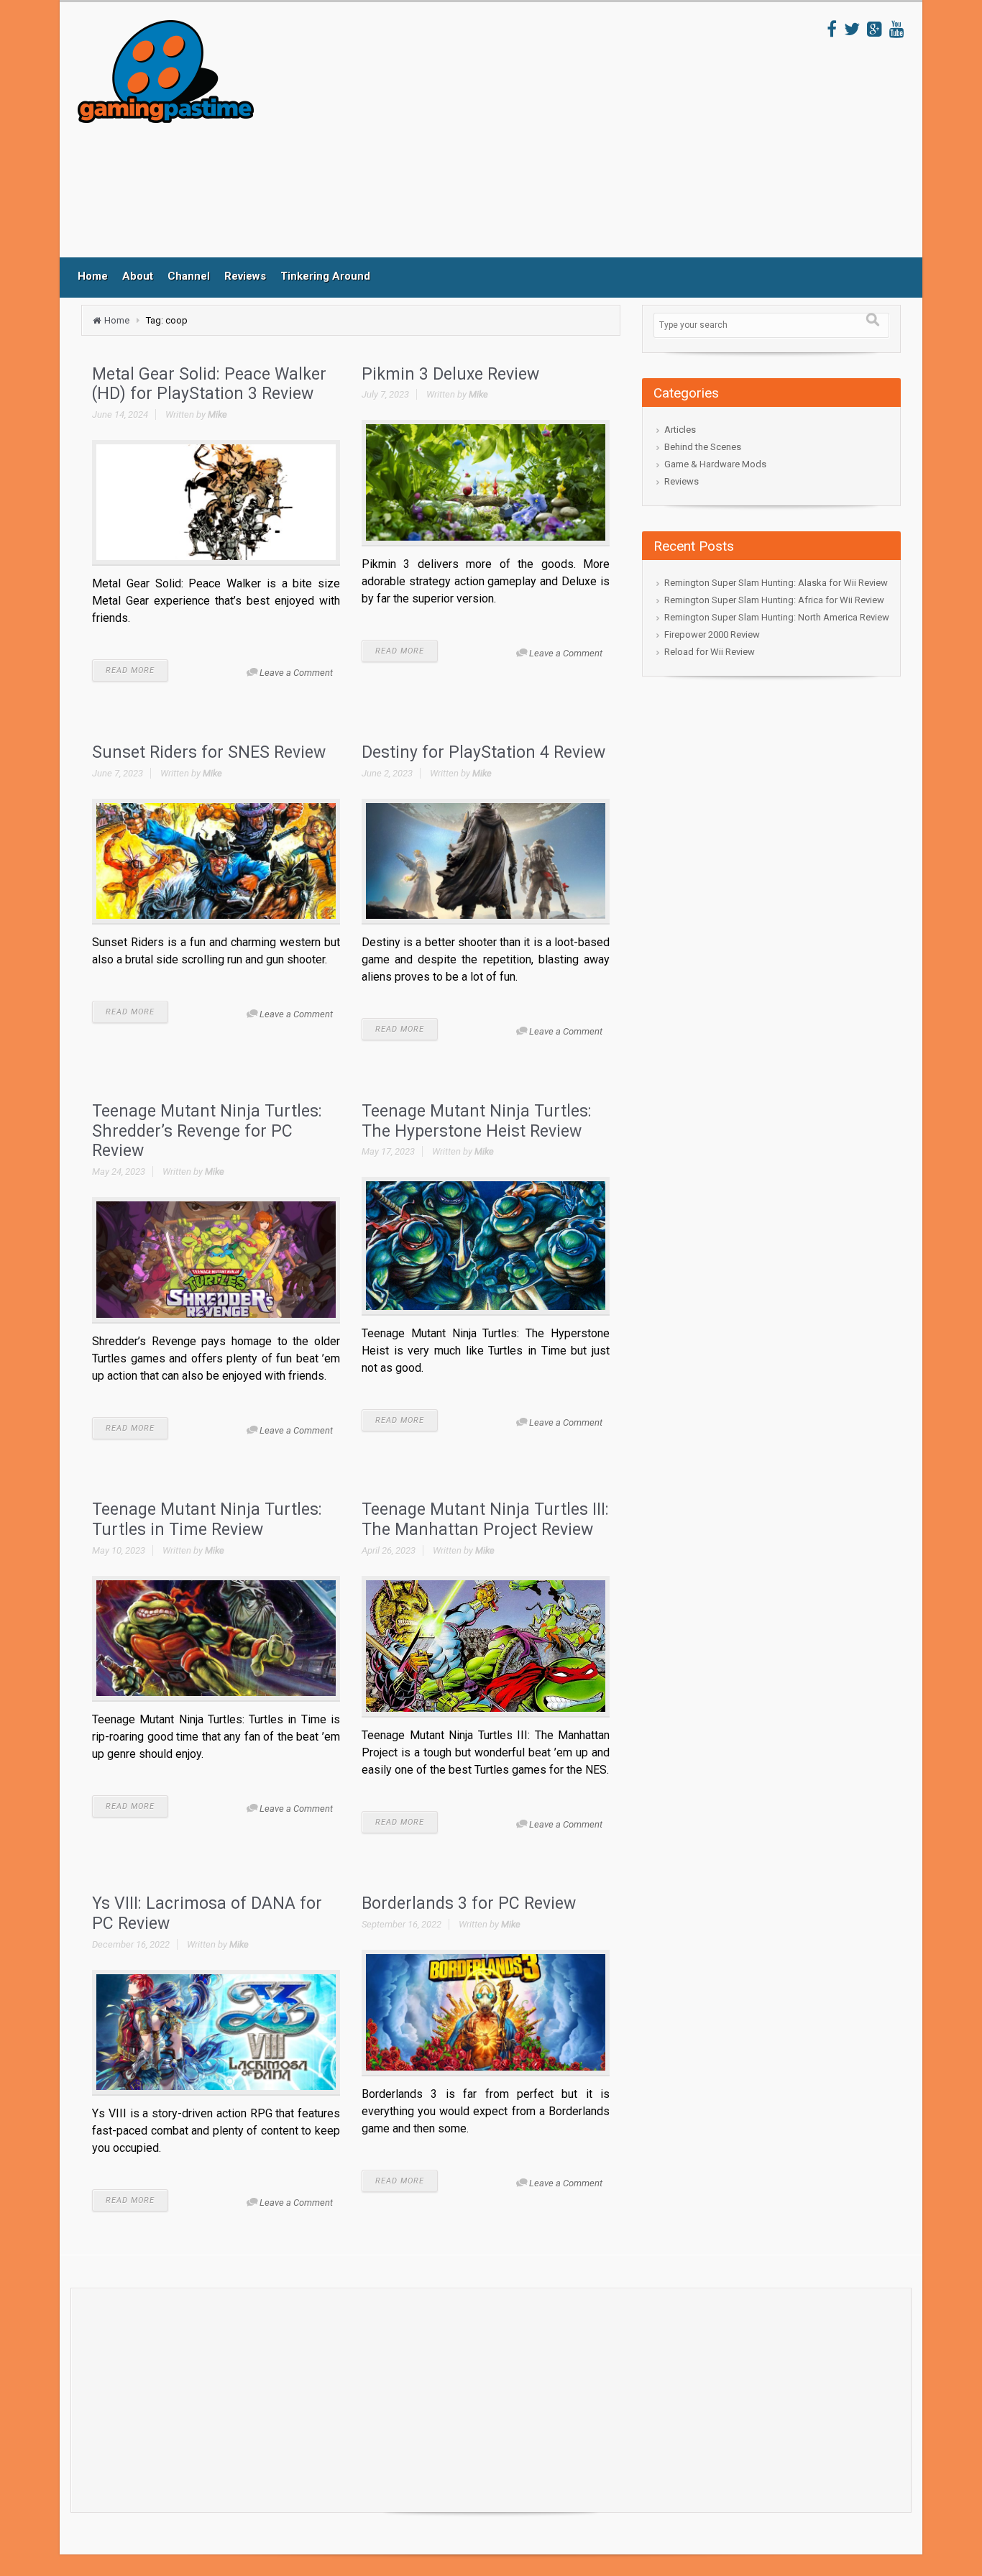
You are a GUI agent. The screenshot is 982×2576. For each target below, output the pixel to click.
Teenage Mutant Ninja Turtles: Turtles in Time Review (207, 1520)
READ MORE (130, 670)
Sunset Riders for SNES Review (209, 752)
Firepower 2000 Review (712, 634)
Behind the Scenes (703, 447)
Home (93, 276)
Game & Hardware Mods (715, 464)
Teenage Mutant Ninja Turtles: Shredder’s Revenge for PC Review (207, 1131)
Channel (189, 276)
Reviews (245, 276)
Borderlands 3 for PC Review (469, 1903)
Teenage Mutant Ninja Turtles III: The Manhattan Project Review (485, 1520)
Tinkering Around (325, 276)
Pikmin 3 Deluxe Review (450, 374)
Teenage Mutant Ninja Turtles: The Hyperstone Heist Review (477, 1121)
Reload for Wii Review (710, 652)
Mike (217, 414)
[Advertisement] (541, 139)
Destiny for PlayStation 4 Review (483, 752)
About (138, 276)
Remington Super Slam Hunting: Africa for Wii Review (774, 600)
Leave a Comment (296, 673)
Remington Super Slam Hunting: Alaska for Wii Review (776, 583)
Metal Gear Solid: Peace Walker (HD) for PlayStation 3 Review (209, 384)
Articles (680, 430)
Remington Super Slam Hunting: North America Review (777, 617)
